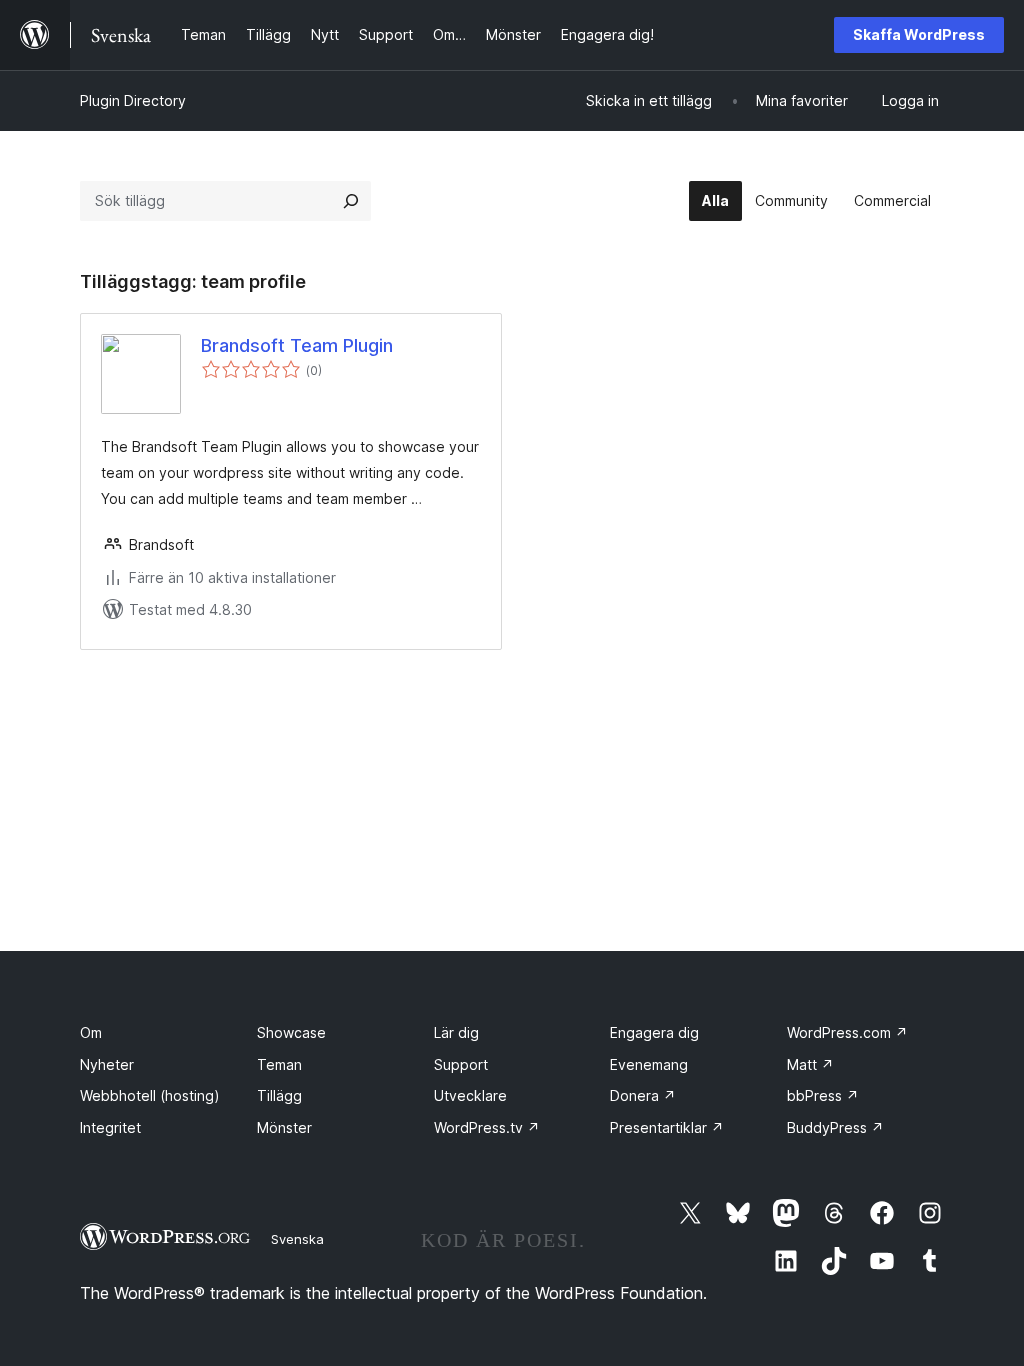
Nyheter (107, 1064)
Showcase (291, 1032)
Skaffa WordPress (919, 34)
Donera (643, 1095)
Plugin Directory (133, 100)
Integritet (110, 1127)
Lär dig (456, 1032)
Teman (279, 1064)
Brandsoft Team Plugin (297, 345)
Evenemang (649, 1064)
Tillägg (279, 1095)
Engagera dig (654, 1032)
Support (461, 1064)
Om (91, 1032)
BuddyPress (835, 1127)
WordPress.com (847, 1032)
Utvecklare (470, 1095)
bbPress (823, 1095)
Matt (810, 1064)
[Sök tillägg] (351, 201)
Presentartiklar (667, 1127)
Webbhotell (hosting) (150, 1095)
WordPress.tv (487, 1127)
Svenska (297, 1239)
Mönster (284, 1127)
